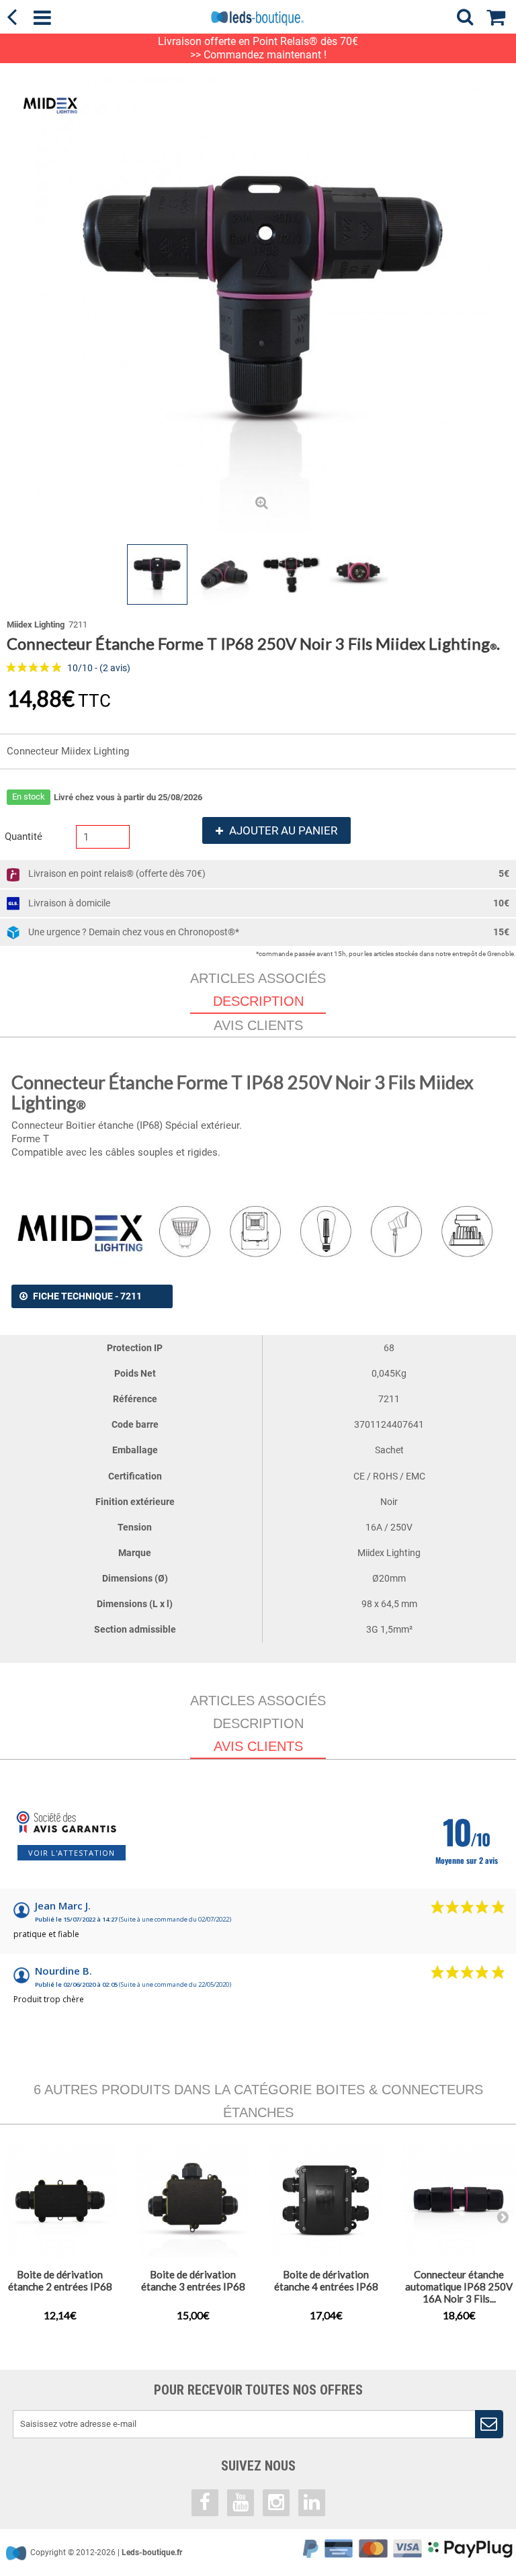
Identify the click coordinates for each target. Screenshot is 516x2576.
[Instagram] (276, 2503)
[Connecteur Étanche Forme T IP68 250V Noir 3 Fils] (157, 574)
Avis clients (258, 1025)
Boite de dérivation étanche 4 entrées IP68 (326, 2280)
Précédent (17, 574)
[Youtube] (241, 2503)
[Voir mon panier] (501, 15)
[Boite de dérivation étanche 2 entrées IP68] (60, 2201)
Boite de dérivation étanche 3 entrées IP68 (193, 2280)
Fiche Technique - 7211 (87, 1296)
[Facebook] (205, 2503)
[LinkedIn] (312, 2503)
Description (258, 1723)
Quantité (24, 836)
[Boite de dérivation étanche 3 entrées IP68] (193, 2201)
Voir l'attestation (72, 1853)
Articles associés (258, 978)
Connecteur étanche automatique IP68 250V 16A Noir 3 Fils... (459, 2286)
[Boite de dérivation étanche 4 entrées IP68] (326, 2201)
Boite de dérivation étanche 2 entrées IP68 (60, 2280)
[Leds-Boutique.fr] (258, 18)
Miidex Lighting (36, 625)
